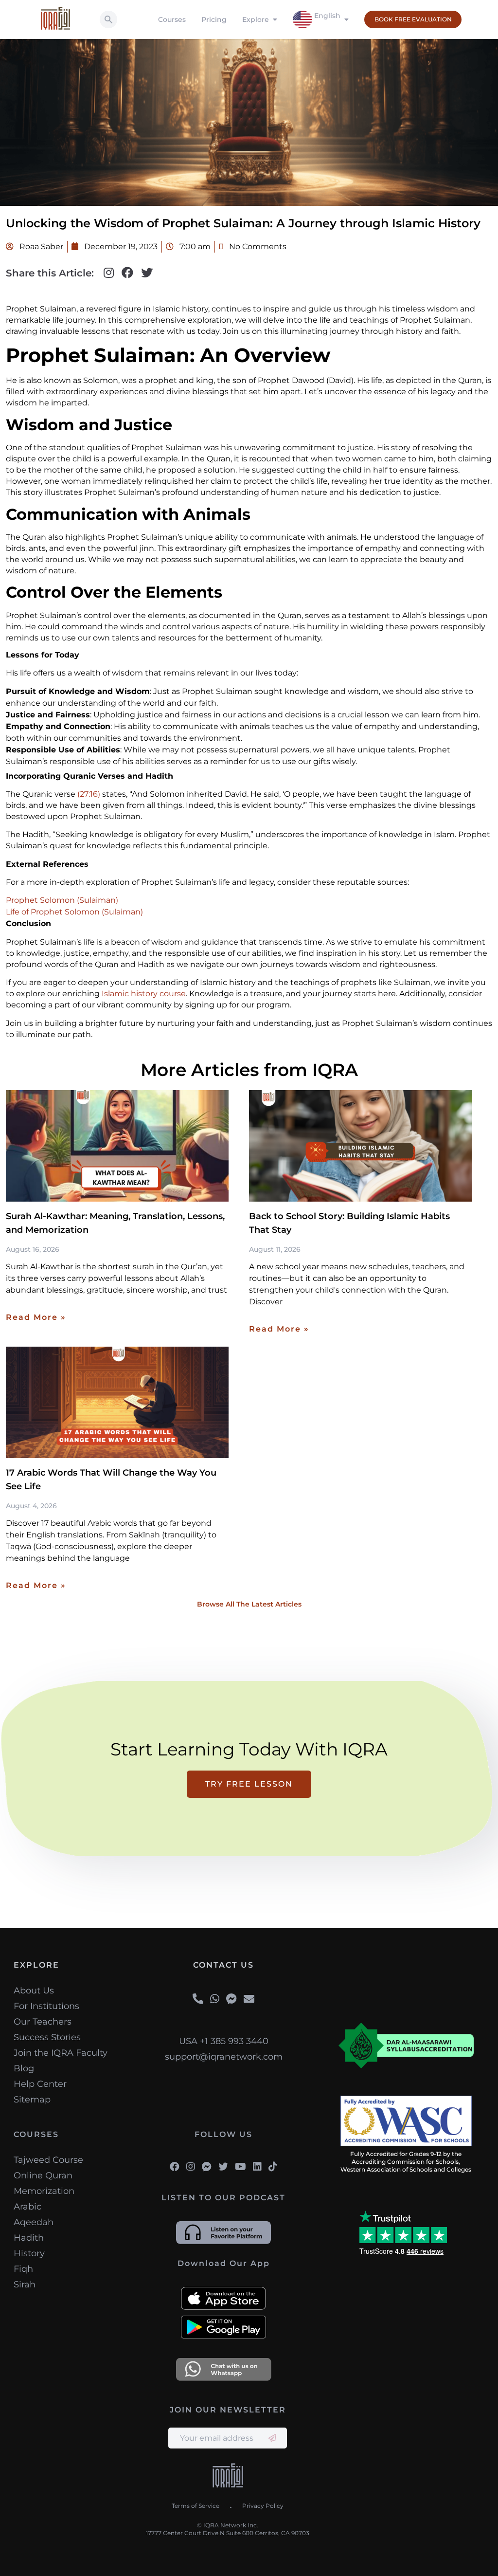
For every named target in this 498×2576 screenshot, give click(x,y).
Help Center (40, 2084)
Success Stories (47, 2037)
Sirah (25, 2284)
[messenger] (231, 1999)
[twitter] (223, 2167)
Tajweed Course (48, 2160)
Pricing (214, 19)
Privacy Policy (263, 2506)
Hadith (29, 2238)
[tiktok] (273, 2167)
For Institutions (46, 2006)
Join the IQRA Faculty (61, 2053)
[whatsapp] (215, 1999)
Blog (24, 2068)
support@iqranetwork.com (224, 2057)
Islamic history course (144, 994)
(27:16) (89, 794)
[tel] (198, 1999)
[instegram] (191, 2167)
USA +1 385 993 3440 (224, 2041)
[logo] (228, 2477)
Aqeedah (34, 2222)
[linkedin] (257, 2167)
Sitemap (32, 2100)
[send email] (272, 2438)
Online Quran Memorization (44, 2183)
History (29, 2253)
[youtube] (240, 2167)
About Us (34, 1991)
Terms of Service (196, 2506)
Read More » (36, 1317)
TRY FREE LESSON (249, 1784)
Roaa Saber (40, 247)
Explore (256, 19)
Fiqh (23, 2269)
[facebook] (175, 2167)
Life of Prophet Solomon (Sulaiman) (74, 912)
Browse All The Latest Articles (249, 1604)
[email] (249, 1999)
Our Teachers (43, 2022)
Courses (172, 19)
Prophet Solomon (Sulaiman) (62, 900)
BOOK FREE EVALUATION (413, 19)
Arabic (27, 2207)
